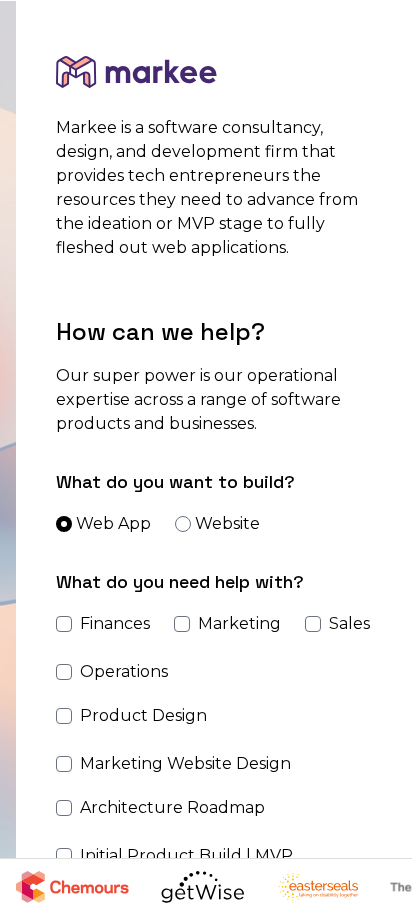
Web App (113, 523)
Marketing (239, 623)
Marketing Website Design (185, 763)
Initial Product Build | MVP (186, 855)
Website (227, 523)
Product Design (143, 715)
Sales (349, 623)
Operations (124, 671)
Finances (115, 623)
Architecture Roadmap (172, 807)
